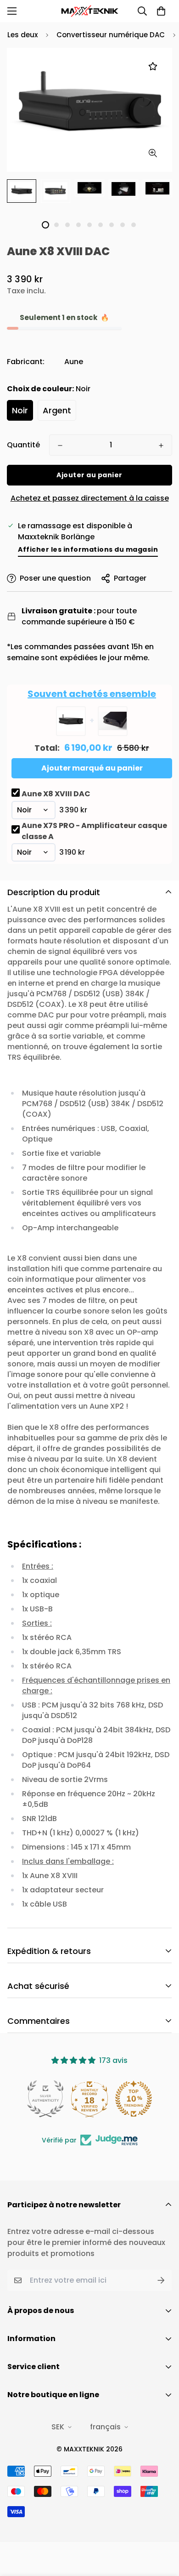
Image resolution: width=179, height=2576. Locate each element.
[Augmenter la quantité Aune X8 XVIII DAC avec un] (161, 446)
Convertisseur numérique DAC (111, 35)
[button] (161, 11)
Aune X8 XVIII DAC (56, 794)
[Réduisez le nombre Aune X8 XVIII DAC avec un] (60, 446)
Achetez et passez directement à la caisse (90, 498)
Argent (57, 410)
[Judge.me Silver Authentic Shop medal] (45, 2099)
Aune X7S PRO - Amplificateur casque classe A (94, 831)
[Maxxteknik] (90, 11)
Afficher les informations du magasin (88, 549)
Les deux (22, 35)
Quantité (23, 445)
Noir (20, 410)
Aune (74, 362)
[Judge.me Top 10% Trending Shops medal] (134, 2099)
